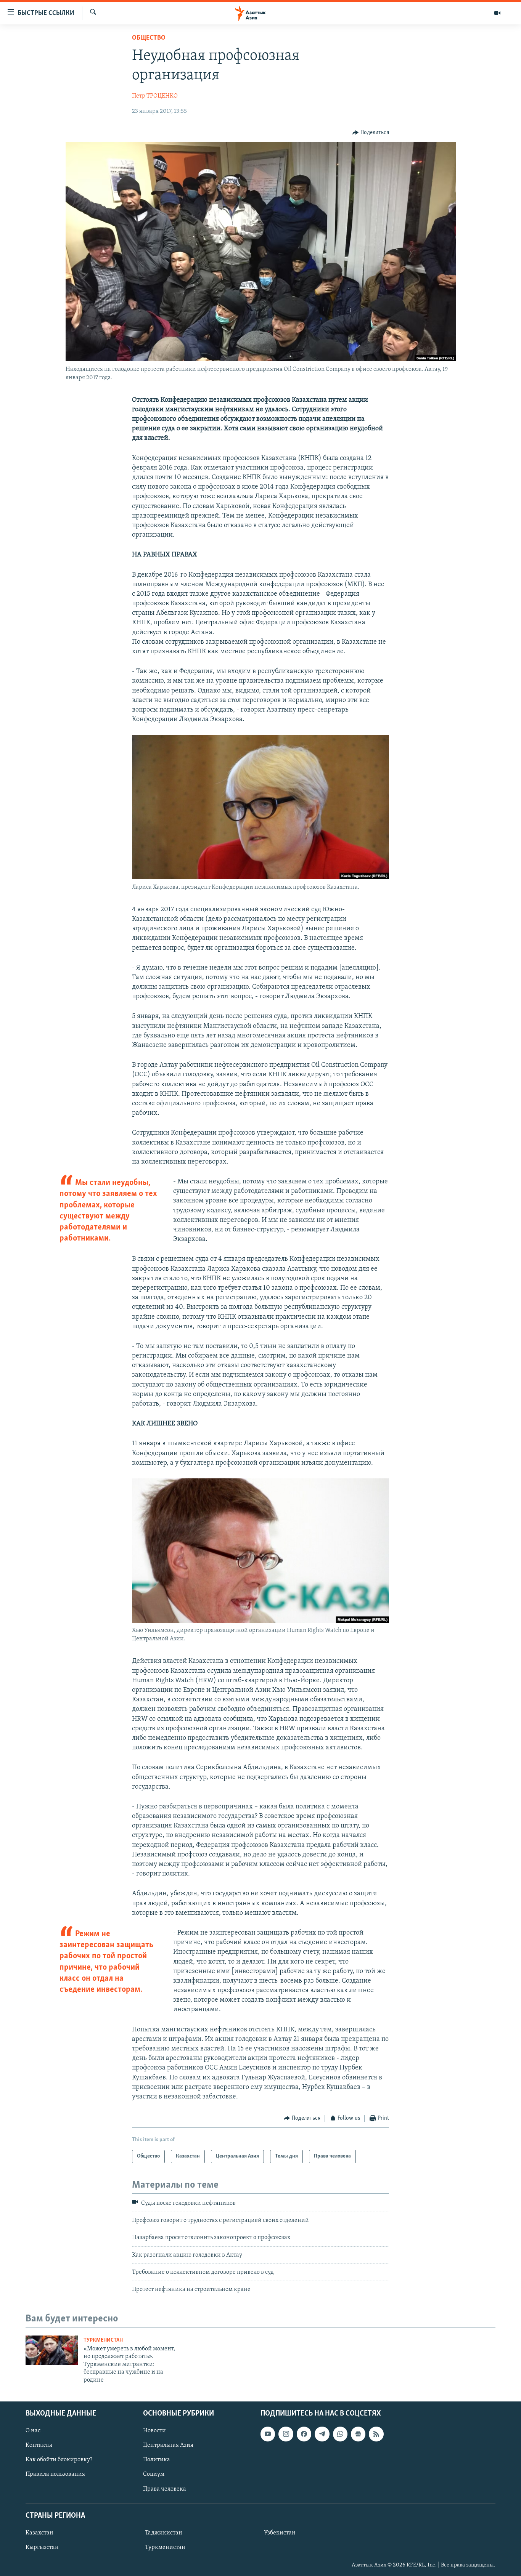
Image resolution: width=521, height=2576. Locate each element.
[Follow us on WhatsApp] (340, 2434)
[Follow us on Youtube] (268, 2434)
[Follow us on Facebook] (304, 2434)
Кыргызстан (42, 2547)
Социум (154, 2474)
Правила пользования (55, 2474)
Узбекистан (280, 2533)
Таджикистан (164, 2533)
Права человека (165, 2489)
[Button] (371, 133)
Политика (157, 2460)
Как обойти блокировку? (59, 2460)
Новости (154, 2431)
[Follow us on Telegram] (322, 2434)
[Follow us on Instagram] (286, 2434)
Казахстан (39, 2533)
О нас (33, 2431)
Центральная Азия (168, 2445)
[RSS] (376, 2434)
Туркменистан (103, 2340)
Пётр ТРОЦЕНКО (155, 96)
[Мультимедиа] (497, 13)
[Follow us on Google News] (358, 2434)
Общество (149, 38)
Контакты (39, 2445)
